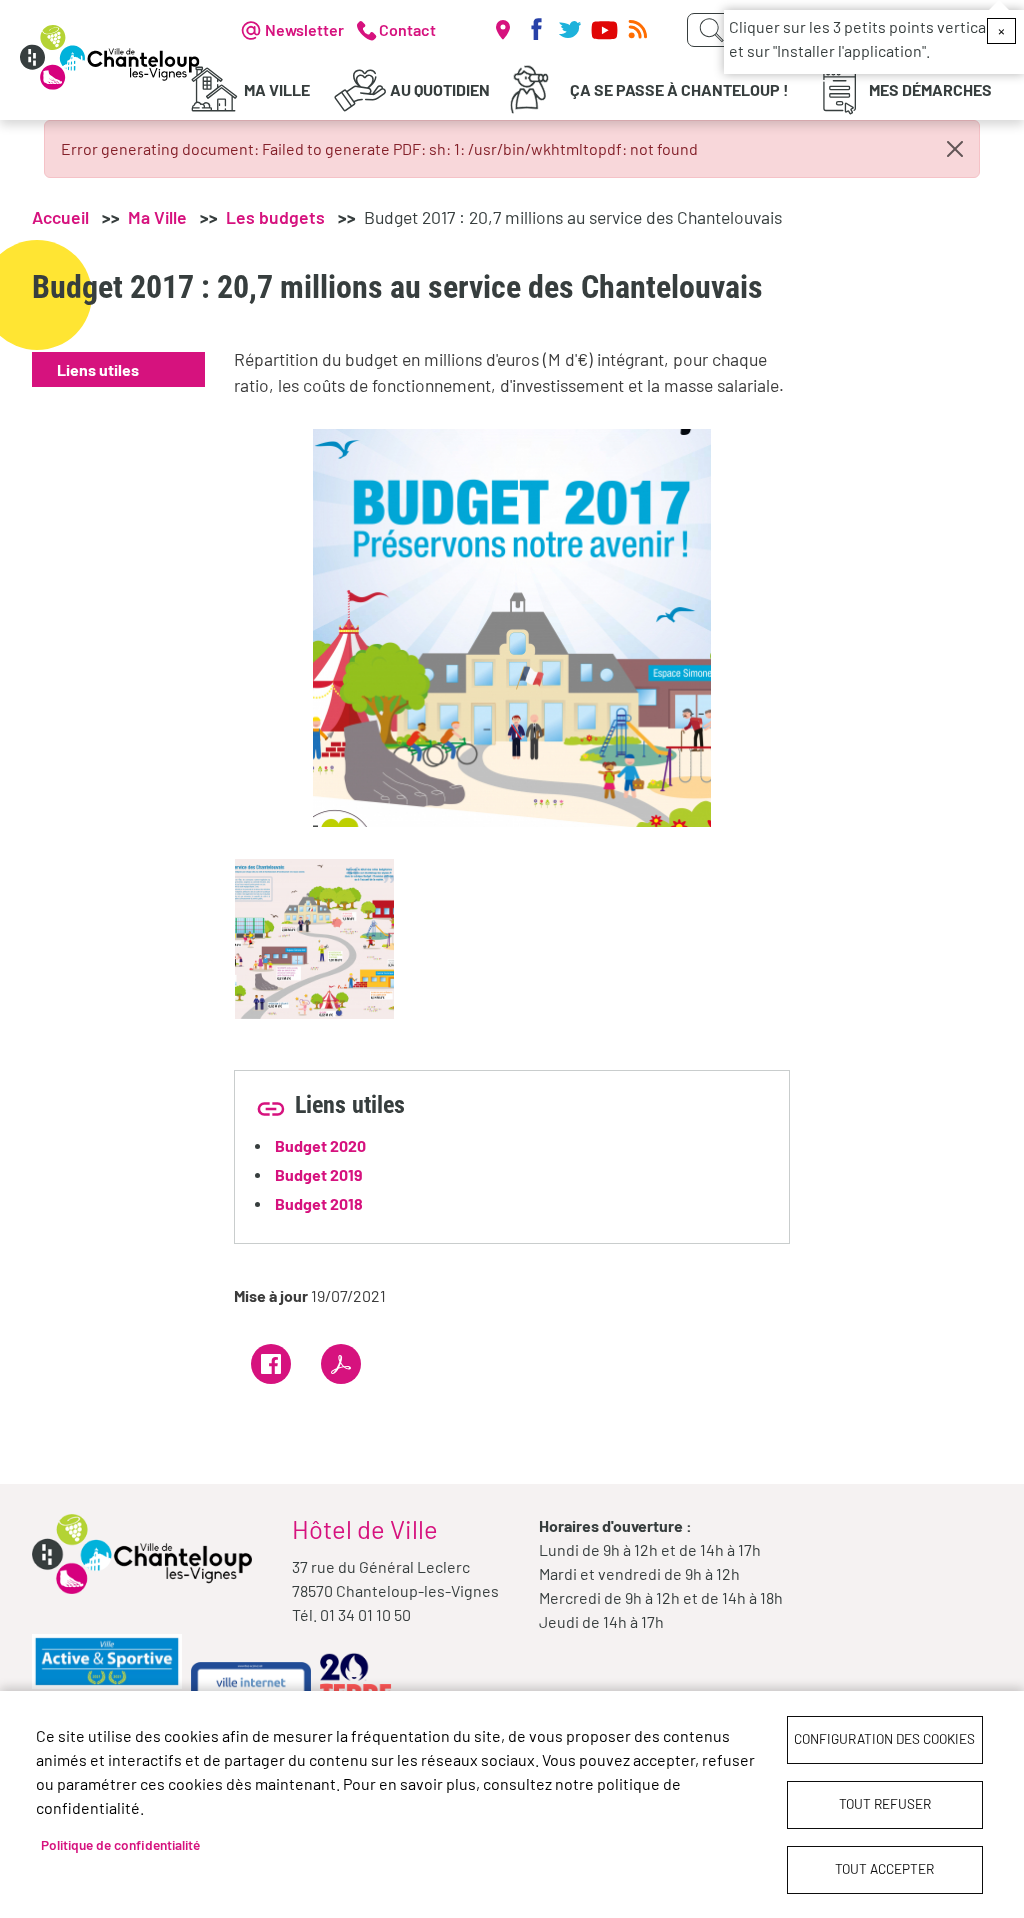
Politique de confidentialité (120, 1844)
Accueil (60, 217)
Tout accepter (884, 1868)
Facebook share (271, 1364)
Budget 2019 (319, 1174)
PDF (341, 1364)
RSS (638, 30)
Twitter (570, 30)
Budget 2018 (319, 1203)
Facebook (536, 30)
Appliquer (711, 30)
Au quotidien (440, 89)
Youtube (604, 30)
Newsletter (304, 29)
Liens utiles (98, 369)
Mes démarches (930, 89)
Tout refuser (885, 1803)
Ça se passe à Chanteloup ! (679, 89)
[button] (512, 625)
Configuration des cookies (884, 1738)
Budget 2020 (320, 1145)
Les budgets (275, 217)
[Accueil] (110, 57)
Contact (407, 29)
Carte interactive (502, 30)
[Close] (955, 149)
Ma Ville (277, 89)
